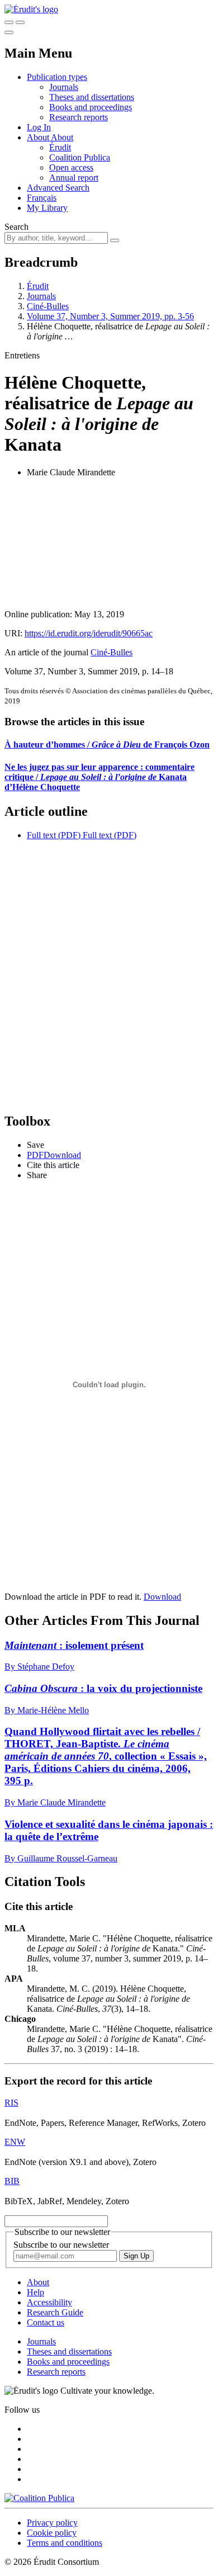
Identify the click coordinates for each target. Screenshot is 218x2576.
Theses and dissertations (92, 97)
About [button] (39, 137)
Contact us (46, 2322)
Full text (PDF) (54, 835)
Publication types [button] (57, 77)
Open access (71, 167)
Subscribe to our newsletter (61, 2245)
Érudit (60, 147)
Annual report (74, 178)
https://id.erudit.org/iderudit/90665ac (89, 633)
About (62, 137)
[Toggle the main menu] (9, 32)
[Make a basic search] (9, 22)
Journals (64, 87)
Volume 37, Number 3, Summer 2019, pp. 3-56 (110, 316)
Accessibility (49, 2302)
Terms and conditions (65, 2543)
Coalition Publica (80, 157)
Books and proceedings (91, 107)
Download (162, 1597)
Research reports (79, 117)
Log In (39, 127)
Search (16, 227)
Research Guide (55, 2312)
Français (42, 198)
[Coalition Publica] (39, 2498)
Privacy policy (52, 2523)
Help (35, 2292)
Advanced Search (58, 188)
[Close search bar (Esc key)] (20, 22)
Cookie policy (52, 2533)
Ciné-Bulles (48, 306)
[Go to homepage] (31, 9)
